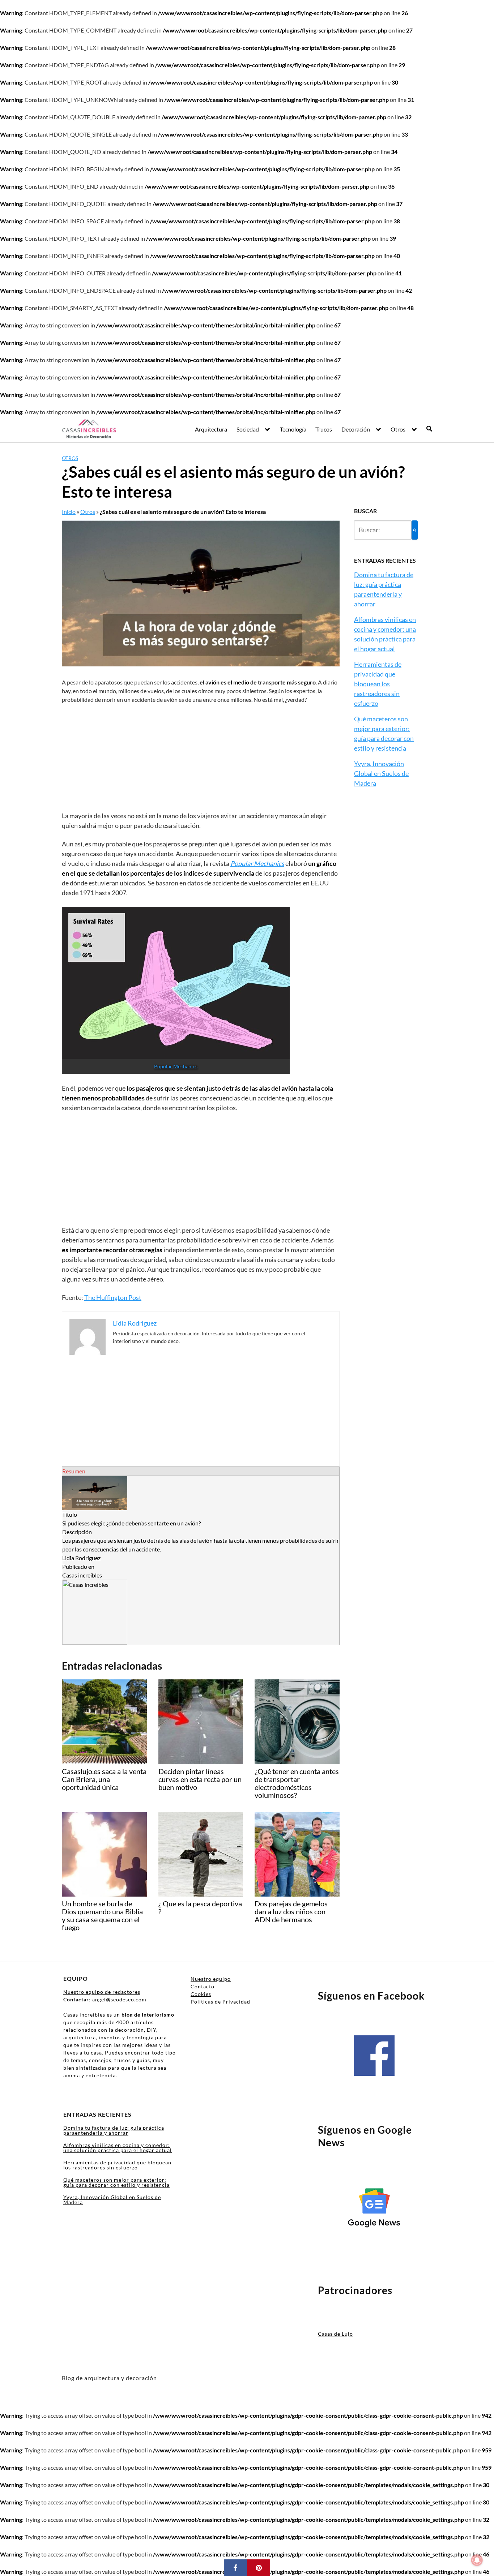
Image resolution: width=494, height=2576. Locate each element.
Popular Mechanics (176, 1066)
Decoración (356, 429)
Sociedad (248, 429)
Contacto (203, 1986)
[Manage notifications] (477, 2560)
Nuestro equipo (211, 1979)
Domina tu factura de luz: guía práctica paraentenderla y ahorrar (114, 2130)
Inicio (69, 512)
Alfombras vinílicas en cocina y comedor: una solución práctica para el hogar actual (118, 2148)
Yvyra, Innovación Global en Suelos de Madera (381, 773)
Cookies (201, 1994)
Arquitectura (211, 429)
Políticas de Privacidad (220, 2002)
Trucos (324, 429)
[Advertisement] (201, 757)
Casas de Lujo (335, 2334)
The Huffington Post (113, 1297)
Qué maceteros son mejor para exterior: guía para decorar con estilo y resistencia (116, 2182)
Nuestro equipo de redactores (102, 1992)
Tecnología (293, 429)
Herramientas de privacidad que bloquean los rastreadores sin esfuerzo (378, 684)
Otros (398, 429)
